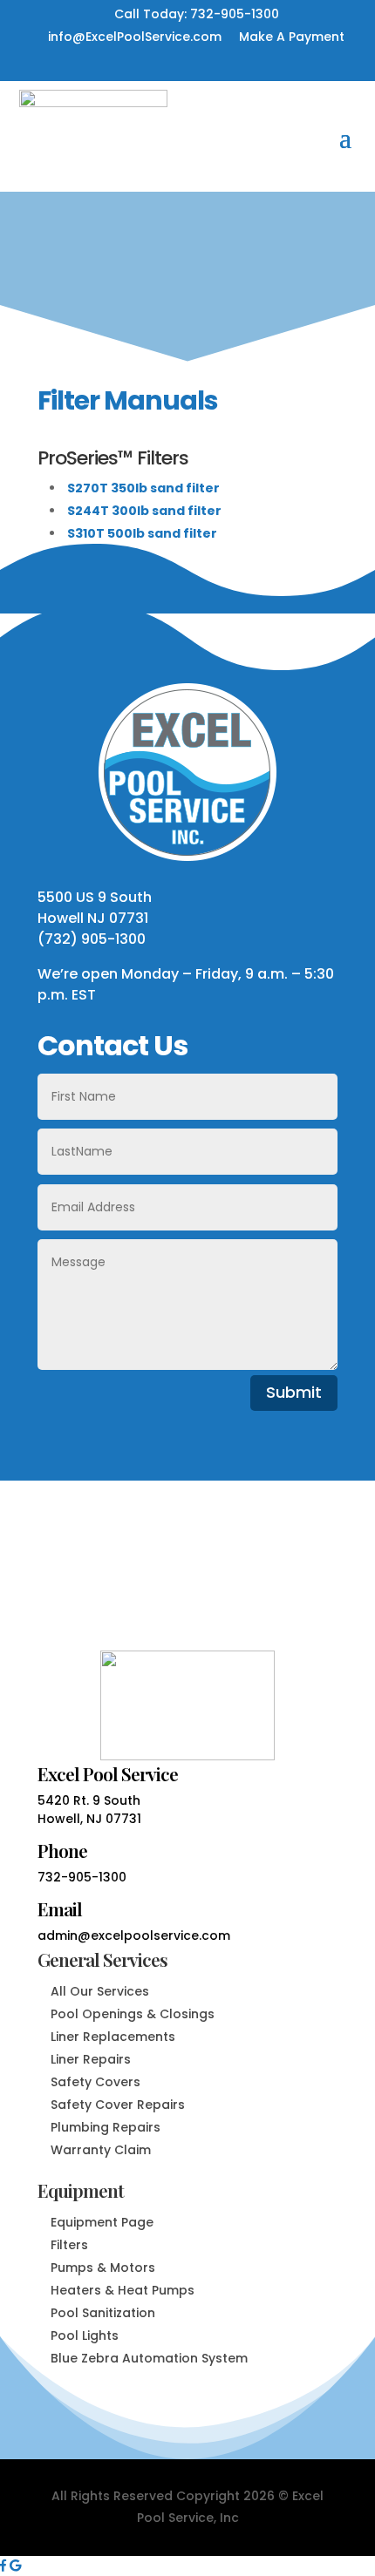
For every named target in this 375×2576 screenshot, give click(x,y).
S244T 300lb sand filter (144, 511)
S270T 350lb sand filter (143, 488)
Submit (294, 1392)
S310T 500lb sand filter (142, 533)
